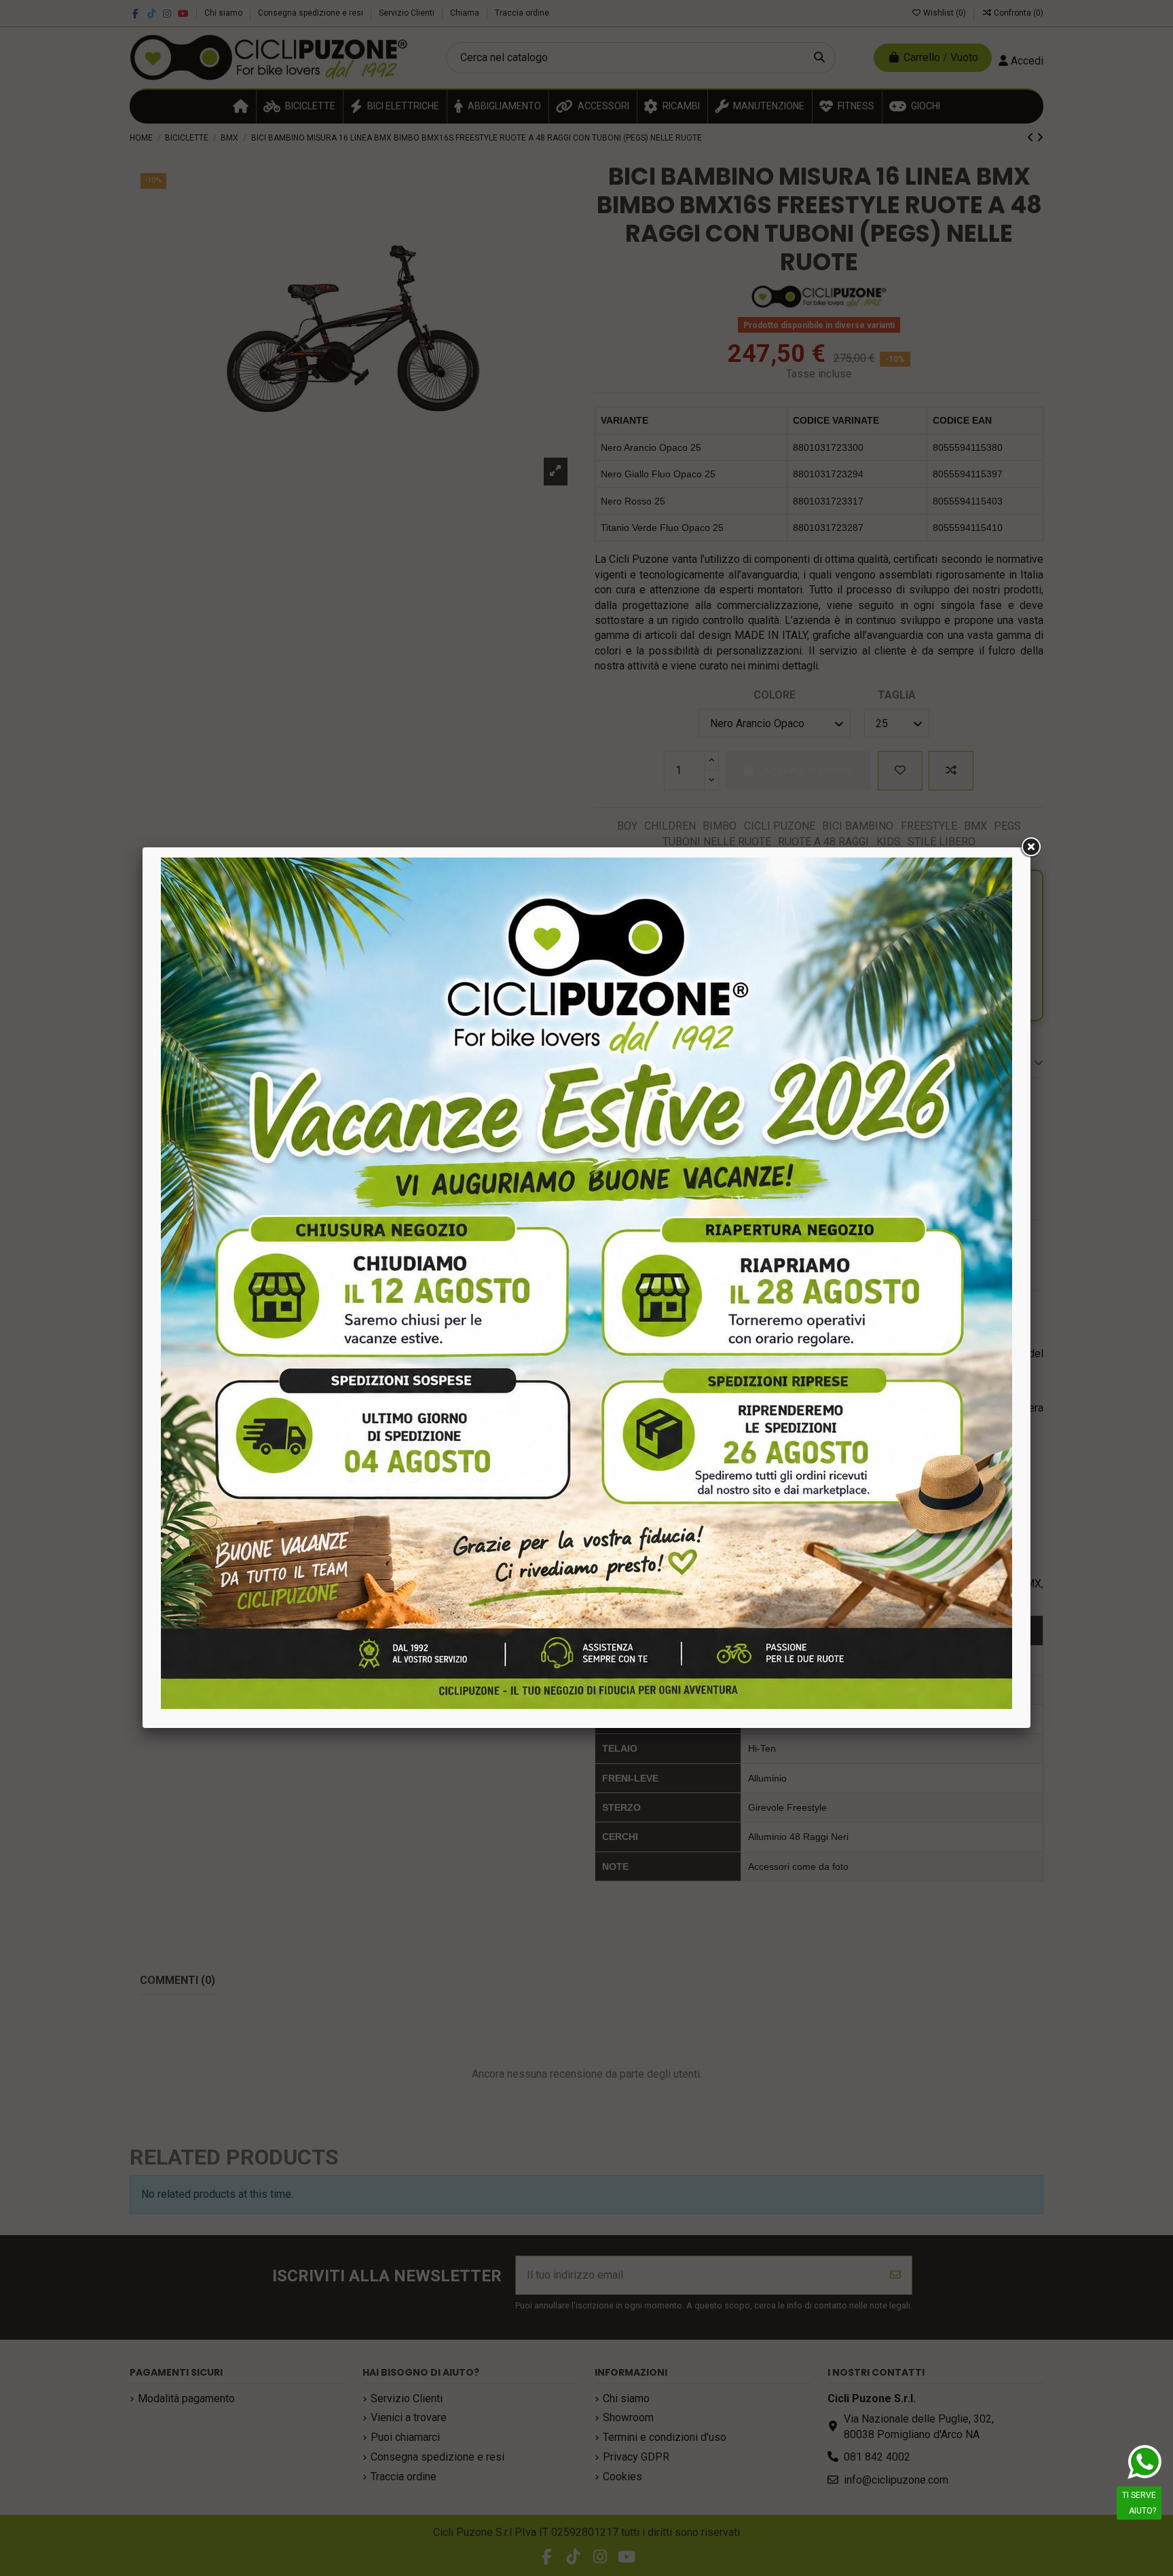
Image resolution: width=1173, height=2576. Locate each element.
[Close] (1030, 847)
